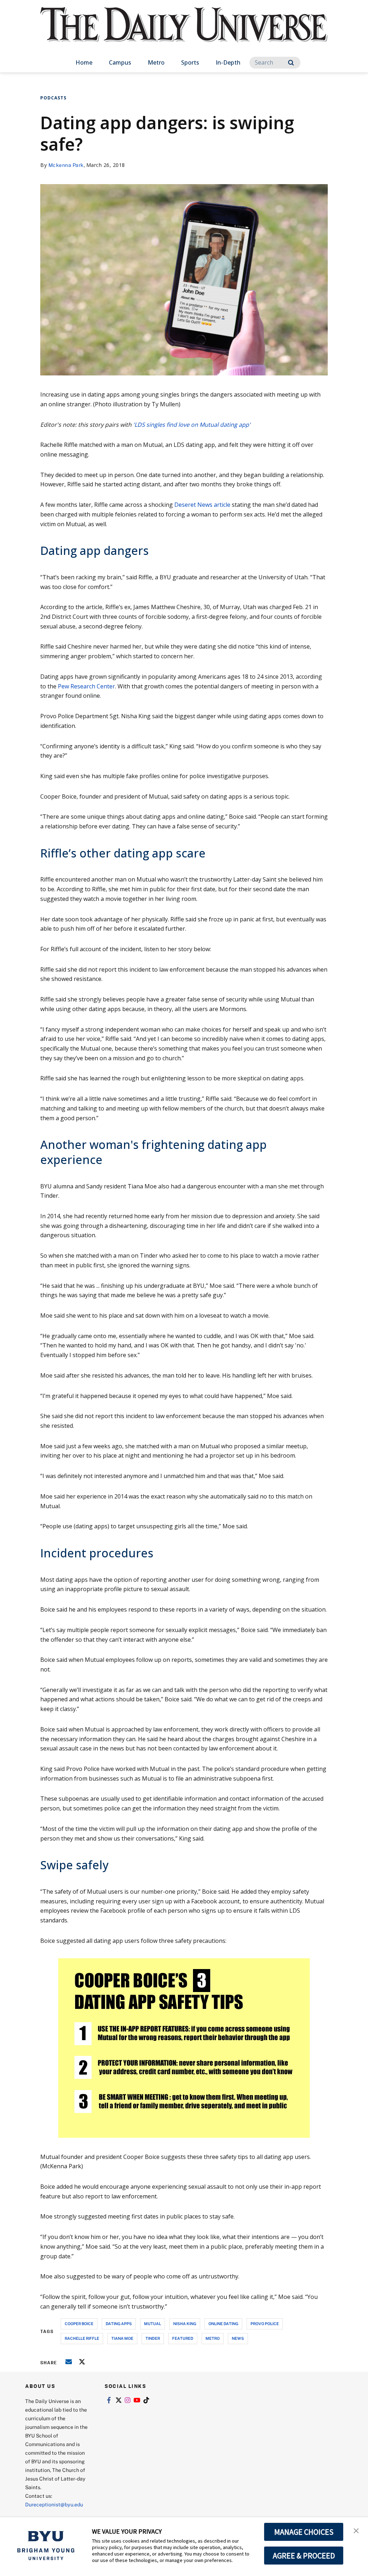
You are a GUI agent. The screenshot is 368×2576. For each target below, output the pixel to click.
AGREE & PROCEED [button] (304, 2556)
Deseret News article (202, 505)
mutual (153, 2323)
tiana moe (122, 2338)
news (238, 2338)
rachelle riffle (82, 2338)
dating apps (119, 2323)
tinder (153, 2338)
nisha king (185, 2323)
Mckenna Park (66, 165)
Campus (120, 62)
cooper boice (79, 2323)
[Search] (291, 63)
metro (213, 2338)
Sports (190, 62)
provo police (265, 2323)
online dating (223, 2323)
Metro (156, 62)
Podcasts (53, 98)
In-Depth (228, 62)
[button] (356, 2530)
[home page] (184, 32)
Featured (183, 2338)
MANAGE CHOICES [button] (304, 2532)
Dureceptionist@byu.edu (54, 2504)
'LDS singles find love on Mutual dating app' (192, 425)
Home (84, 62)
